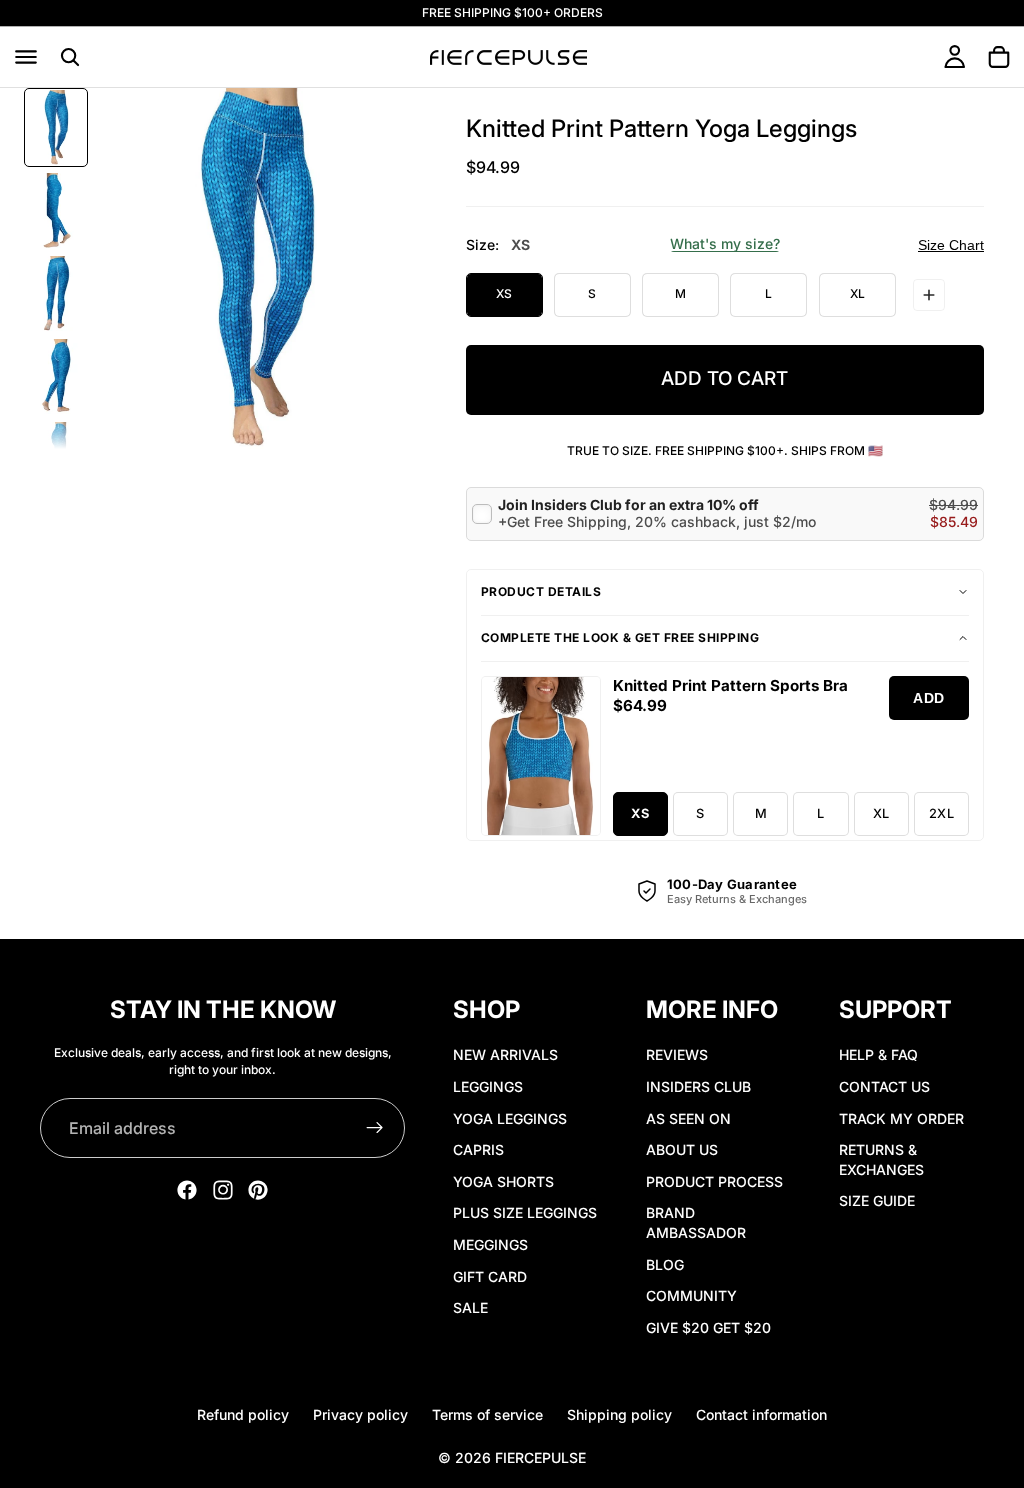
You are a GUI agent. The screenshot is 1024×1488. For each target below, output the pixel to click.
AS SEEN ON (688, 1117)
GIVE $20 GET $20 (708, 1326)
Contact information (761, 1414)
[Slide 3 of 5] (56, 293)
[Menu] (26, 57)
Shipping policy (619, 1414)
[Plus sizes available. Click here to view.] (929, 295)
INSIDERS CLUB (698, 1085)
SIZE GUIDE (877, 1200)
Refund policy (243, 1414)
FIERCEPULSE (540, 1457)
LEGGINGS (488, 1085)
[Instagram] (223, 1190)
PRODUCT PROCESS (714, 1180)
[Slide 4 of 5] (56, 376)
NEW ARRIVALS (505, 1054)
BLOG (665, 1263)
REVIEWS (677, 1054)
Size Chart (951, 245)
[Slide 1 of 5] (56, 127)
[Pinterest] (258, 1190)
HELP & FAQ (878, 1054)
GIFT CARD (490, 1275)
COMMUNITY (691, 1295)
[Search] (70, 57)
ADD (929, 698)
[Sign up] (375, 1128)
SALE (470, 1307)
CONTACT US (884, 1085)
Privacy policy (360, 1414)
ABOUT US (682, 1149)
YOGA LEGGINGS (510, 1117)
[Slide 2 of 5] (56, 210)
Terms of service (487, 1414)
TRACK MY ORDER (901, 1117)
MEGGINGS (490, 1243)
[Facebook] (187, 1190)
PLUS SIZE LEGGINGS (525, 1212)
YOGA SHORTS (503, 1180)
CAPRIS (478, 1149)
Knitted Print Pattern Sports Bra (730, 685)
